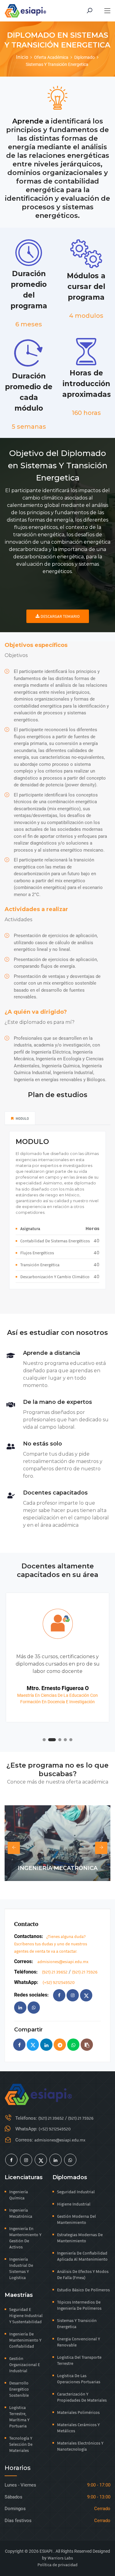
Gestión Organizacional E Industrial (25, 2364)
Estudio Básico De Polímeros (83, 2290)
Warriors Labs (60, 2558)
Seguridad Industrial (76, 2192)
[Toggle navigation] (107, 11)
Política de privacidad (57, 2565)
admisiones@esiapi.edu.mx (63, 1961)
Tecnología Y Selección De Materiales (21, 2444)
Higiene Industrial (74, 2204)
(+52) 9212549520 (59, 1982)
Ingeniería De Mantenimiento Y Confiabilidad (25, 2340)
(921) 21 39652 (55, 1972)
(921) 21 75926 (85, 1972)
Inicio (22, 57)
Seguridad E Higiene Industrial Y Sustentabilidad (26, 2315)
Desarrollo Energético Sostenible (19, 2389)
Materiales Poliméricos (78, 2412)
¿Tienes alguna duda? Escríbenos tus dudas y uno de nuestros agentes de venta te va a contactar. (51, 1944)
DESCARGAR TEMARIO (60, 616)
